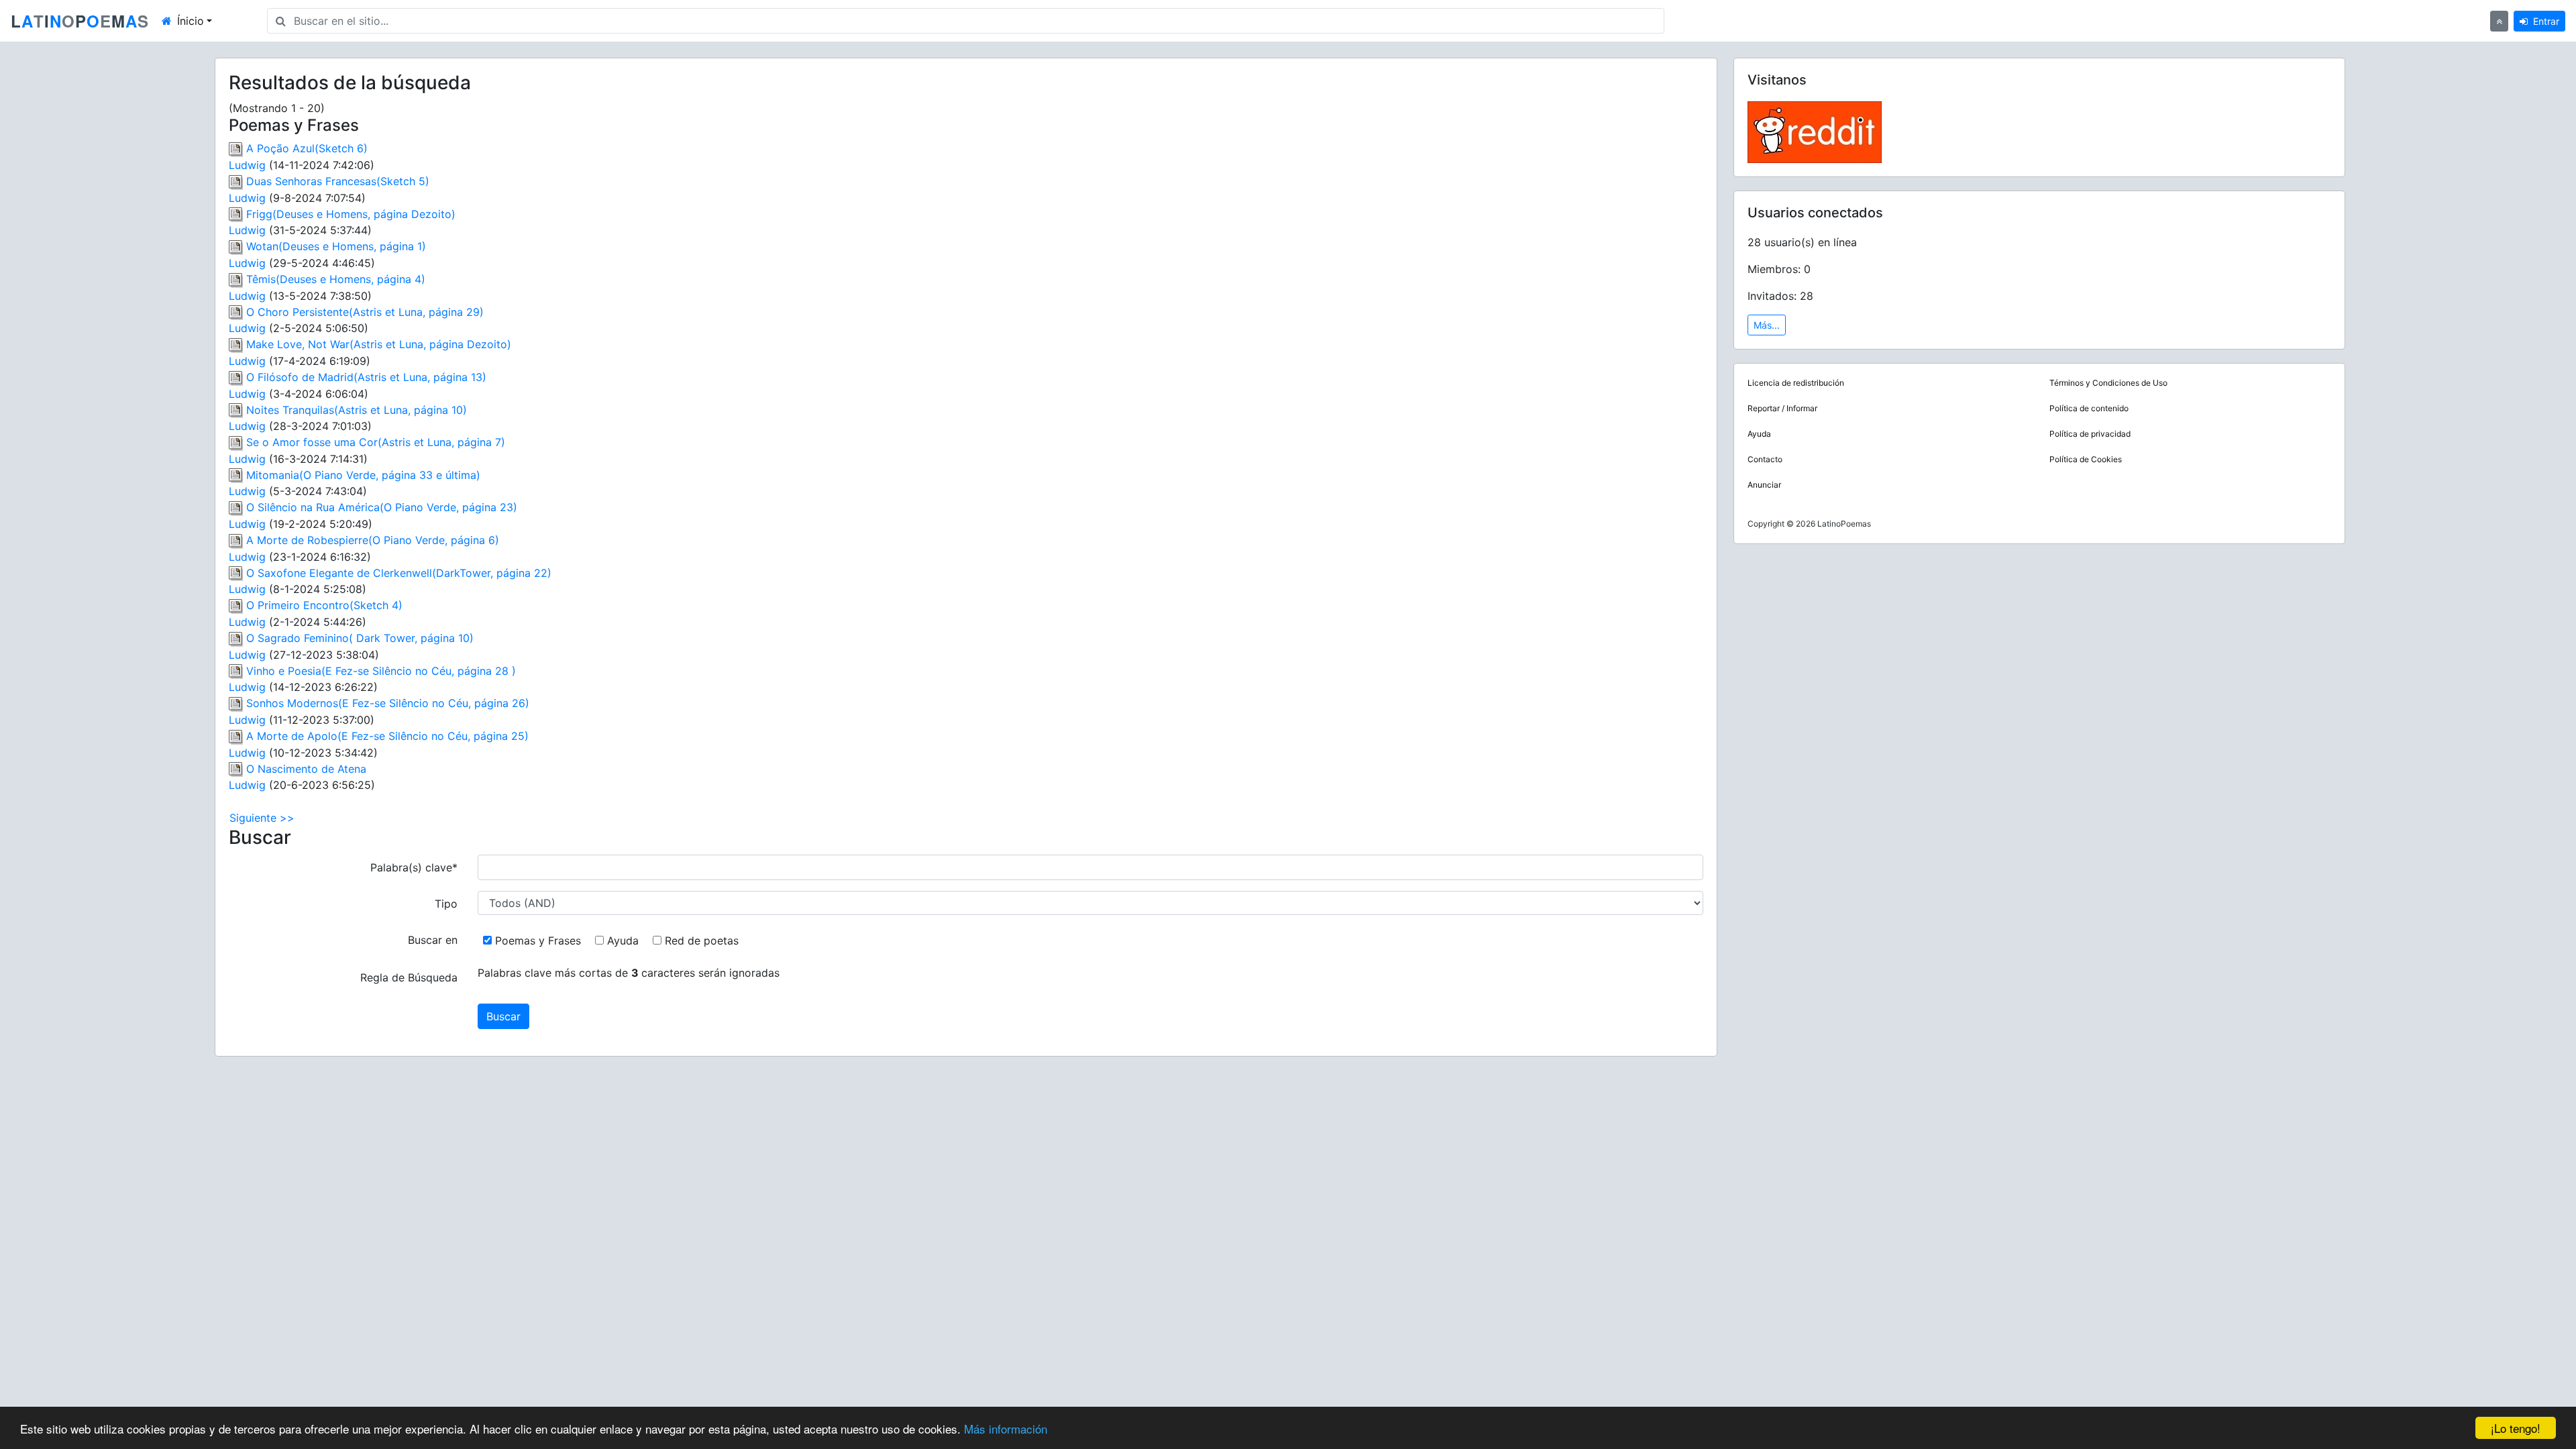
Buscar (503, 1016)
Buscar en (433, 940)
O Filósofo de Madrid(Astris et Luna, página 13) (366, 377)
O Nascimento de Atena (306, 769)
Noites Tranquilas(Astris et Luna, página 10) (357, 410)
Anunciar (1764, 485)
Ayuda (625, 941)
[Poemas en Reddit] (1815, 131)
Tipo (446, 904)
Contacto (1765, 459)
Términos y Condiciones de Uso (2108, 383)
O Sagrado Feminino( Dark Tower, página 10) (360, 638)
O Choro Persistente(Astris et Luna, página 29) (365, 312)
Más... (1767, 325)
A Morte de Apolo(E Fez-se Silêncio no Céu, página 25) (387, 736)
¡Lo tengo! (2516, 1428)
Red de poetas (703, 941)
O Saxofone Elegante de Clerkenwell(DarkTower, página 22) (399, 573)
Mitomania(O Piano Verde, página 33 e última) (363, 475)
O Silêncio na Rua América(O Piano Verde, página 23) (382, 507)
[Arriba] (2499, 21)
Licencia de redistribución (1796, 383)
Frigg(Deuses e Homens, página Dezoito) (351, 214)
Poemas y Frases (540, 941)
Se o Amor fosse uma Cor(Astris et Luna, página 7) (376, 442)
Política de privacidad (2090, 434)
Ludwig (247, 165)
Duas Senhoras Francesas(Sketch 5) (338, 181)
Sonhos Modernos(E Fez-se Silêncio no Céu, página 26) (388, 703)
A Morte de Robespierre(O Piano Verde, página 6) (373, 540)
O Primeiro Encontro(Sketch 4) (324, 605)
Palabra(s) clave (414, 867)
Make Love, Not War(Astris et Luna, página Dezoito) (379, 344)
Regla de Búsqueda (409, 977)
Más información (1006, 1429)
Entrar (2546, 21)
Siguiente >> (262, 818)
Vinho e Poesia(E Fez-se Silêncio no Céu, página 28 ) (381, 671)
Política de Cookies (2086, 459)
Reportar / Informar (1782, 408)
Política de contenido (2089, 408)
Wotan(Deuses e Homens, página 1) (336, 246)
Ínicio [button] (191, 21)
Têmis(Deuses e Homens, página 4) (336, 279)
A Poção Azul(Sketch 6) (307, 148)
